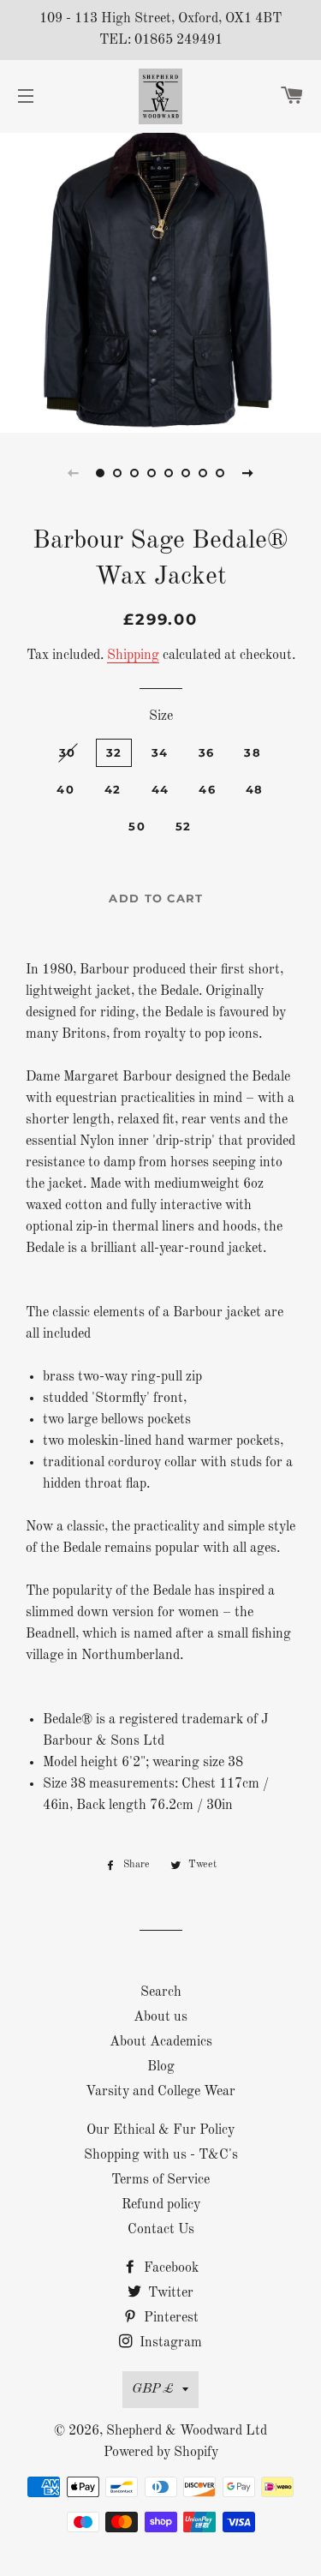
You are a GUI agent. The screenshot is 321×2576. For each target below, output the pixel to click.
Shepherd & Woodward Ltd (187, 2431)
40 (65, 789)
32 (114, 752)
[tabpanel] (160, 281)
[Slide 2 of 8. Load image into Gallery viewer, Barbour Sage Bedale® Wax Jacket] (118, 473)
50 (137, 826)
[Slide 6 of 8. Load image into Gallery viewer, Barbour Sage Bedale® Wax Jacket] (187, 473)
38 (253, 752)
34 (160, 752)
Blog (161, 2067)
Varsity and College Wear (160, 2092)
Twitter (169, 2293)
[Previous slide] (74, 473)
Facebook (169, 2268)
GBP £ (153, 2389)
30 (68, 752)
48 (255, 789)
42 (113, 789)
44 (160, 789)
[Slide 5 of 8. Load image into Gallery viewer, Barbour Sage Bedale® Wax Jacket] (169, 473)
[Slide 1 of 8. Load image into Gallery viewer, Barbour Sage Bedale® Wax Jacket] (101, 473)
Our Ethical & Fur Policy (160, 2130)
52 (184, 826)
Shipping (133, 656)
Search (161, 1992)
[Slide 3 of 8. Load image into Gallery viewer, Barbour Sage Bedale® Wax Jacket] (135, 473)
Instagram (169, 2343)
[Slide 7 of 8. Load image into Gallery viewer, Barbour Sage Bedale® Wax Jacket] (204, 473)
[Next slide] (248, 473)
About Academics (161, 2042)
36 (207, 752)
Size (161, 716)
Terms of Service (160, 2180)
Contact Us (161, 2230)
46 (207, 789)
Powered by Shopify (161, 2453)
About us (160, 2017)
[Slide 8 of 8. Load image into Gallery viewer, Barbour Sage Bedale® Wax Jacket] (221, 473)
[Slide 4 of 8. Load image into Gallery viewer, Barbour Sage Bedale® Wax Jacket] (152, 473)
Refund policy (161, 2205)
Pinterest (169, 2318)
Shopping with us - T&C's (161, 2155)
